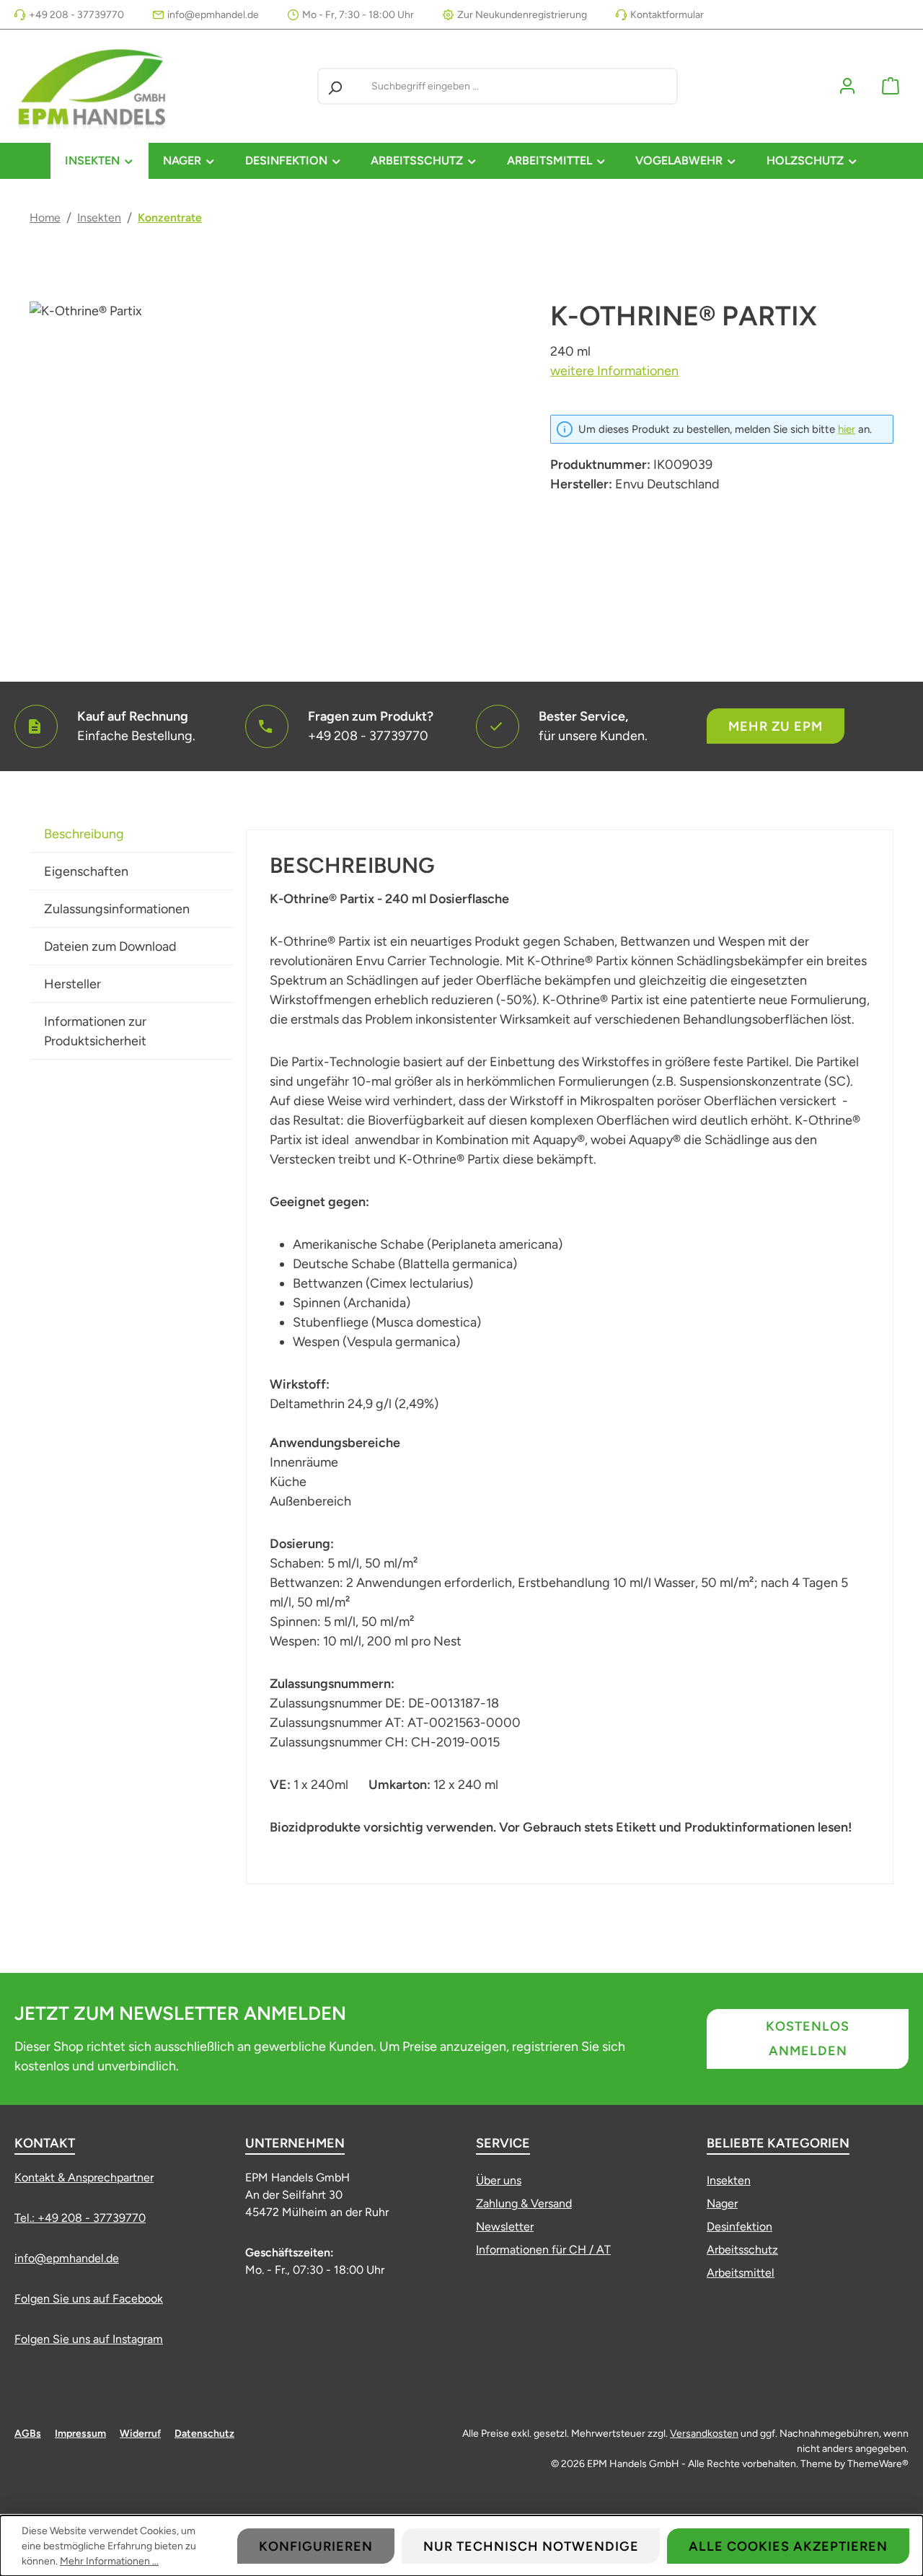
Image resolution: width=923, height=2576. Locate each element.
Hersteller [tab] (72, 984)
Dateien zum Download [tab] (110, 946)
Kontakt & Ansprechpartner (84, 2177)
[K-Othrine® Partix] (275, 457)
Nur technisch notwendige (531, 2546)
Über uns (499, 2180)
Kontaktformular (667, 15)
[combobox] (521, 86)
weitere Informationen (614, 371)
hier (847, 429)
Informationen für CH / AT (543, 2250)
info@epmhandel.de (213, 15)
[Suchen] (335, 86)
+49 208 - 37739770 (76, 15)
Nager (722, 2203)
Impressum (80, 2434)
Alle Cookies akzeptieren (788, 2546)
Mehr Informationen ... (109, 2561)
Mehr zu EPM (776, 726)
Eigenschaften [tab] (86, 871)
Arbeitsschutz (742, 2250)
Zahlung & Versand (524, 2203)
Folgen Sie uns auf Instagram (89, 2339)
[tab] (132, 834)
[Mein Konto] (847, 86)
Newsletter (505, 2226)
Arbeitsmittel (741, 2273)
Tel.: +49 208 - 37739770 (80, 2218)
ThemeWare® (878, 2464)
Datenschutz (204, 2434)
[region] (275, 457)
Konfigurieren (316, 2546)
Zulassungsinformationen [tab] (117, 909)
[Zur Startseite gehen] (94, 86)
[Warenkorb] (891, 86)
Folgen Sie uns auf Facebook (89, 2299)
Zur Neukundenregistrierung (522, 15)
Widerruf (140, 2434)
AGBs (28, 2434)
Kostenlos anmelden (808, 2039)
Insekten (729, 2180)
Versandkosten (704, 2434)
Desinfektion (739, 2226)
